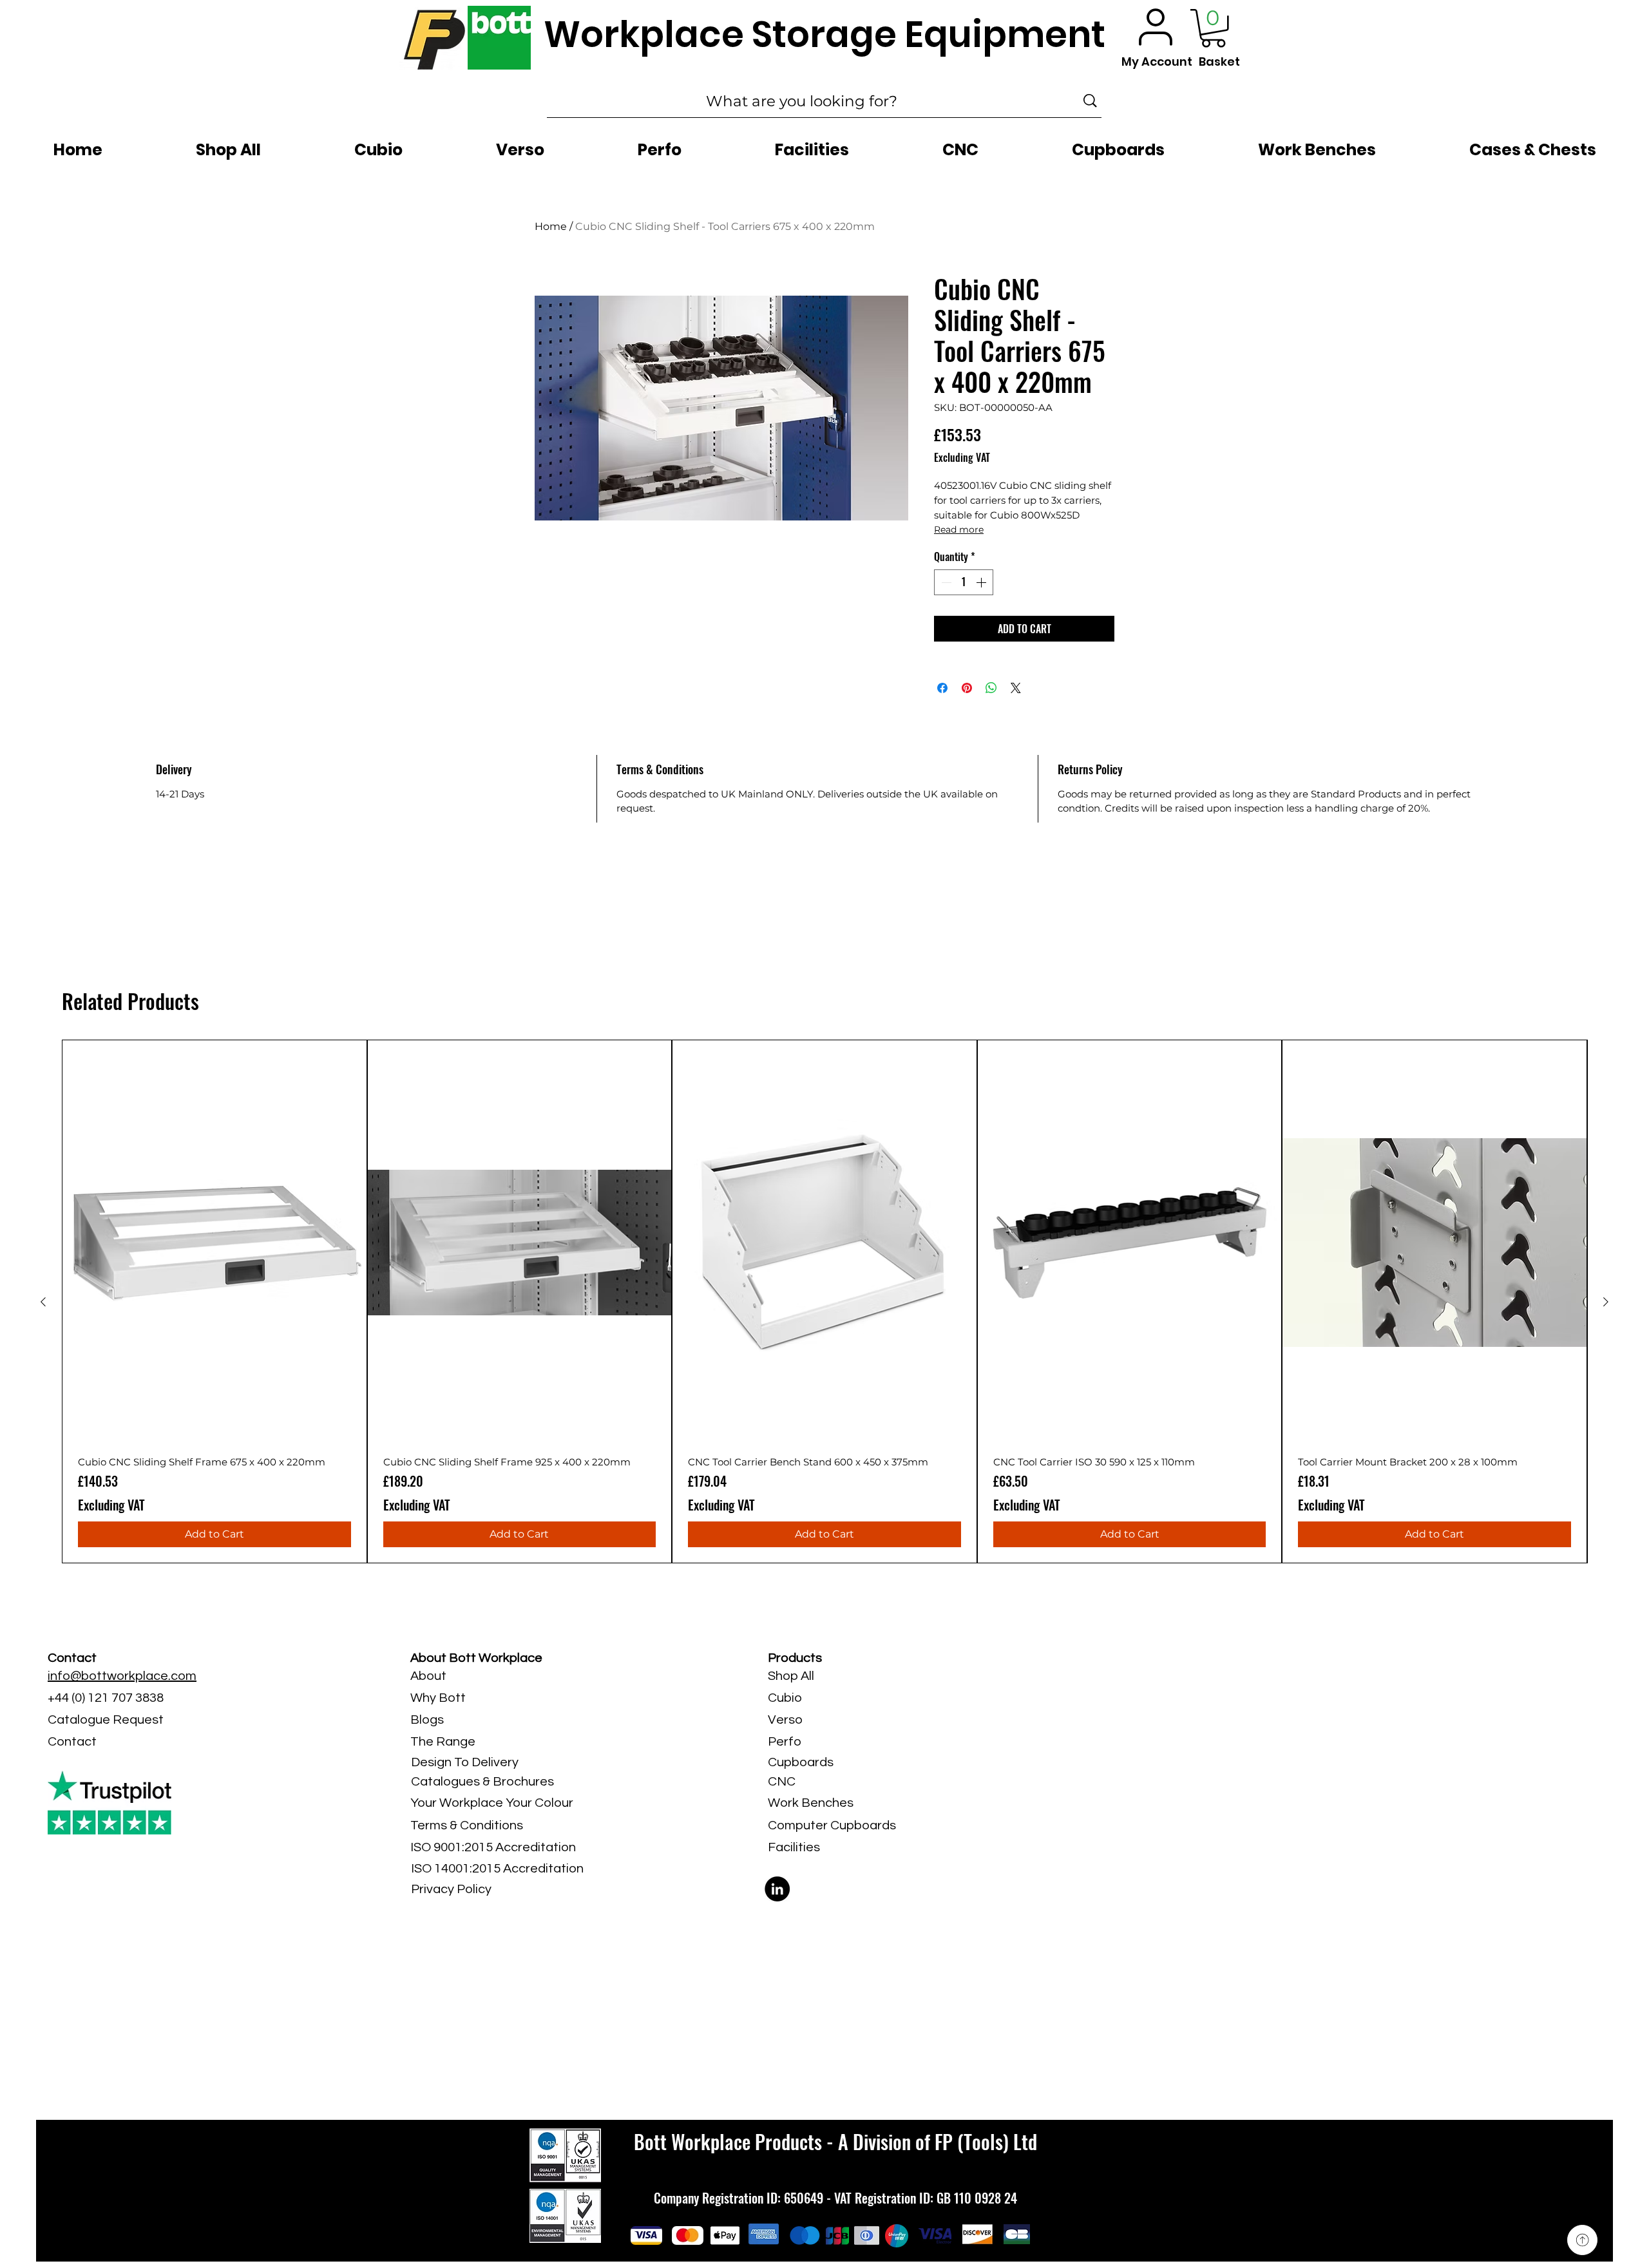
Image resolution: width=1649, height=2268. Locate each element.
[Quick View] (214, 1243)
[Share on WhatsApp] (991, 688)
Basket (1219, 62)
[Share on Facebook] (942, 688)
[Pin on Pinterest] (967, 688)
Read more (959, 529)
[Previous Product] (43, 1302)
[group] (824, 1302)
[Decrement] (945, 582)
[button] (1213, 28)
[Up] (1582, 2240)
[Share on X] (1016, 688)
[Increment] (982, 582)
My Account (1157, 62)
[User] (1156, 27)
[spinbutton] (964, 582)
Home (551, 226)
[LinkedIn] (777, 1889)
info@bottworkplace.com (122, 1676)
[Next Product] (1606, 1302)
